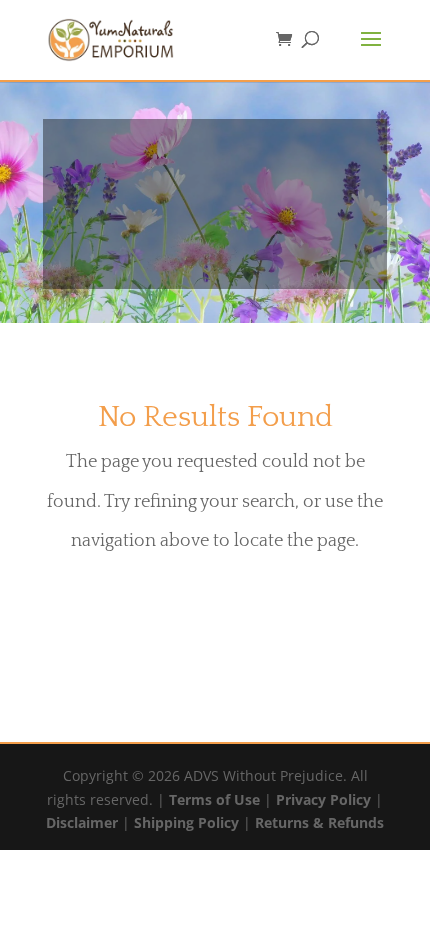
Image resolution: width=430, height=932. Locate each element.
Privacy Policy (323, 799)
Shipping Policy (186, 822)
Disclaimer (82, 822)
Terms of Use (214, 799)
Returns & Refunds (319, 822)
